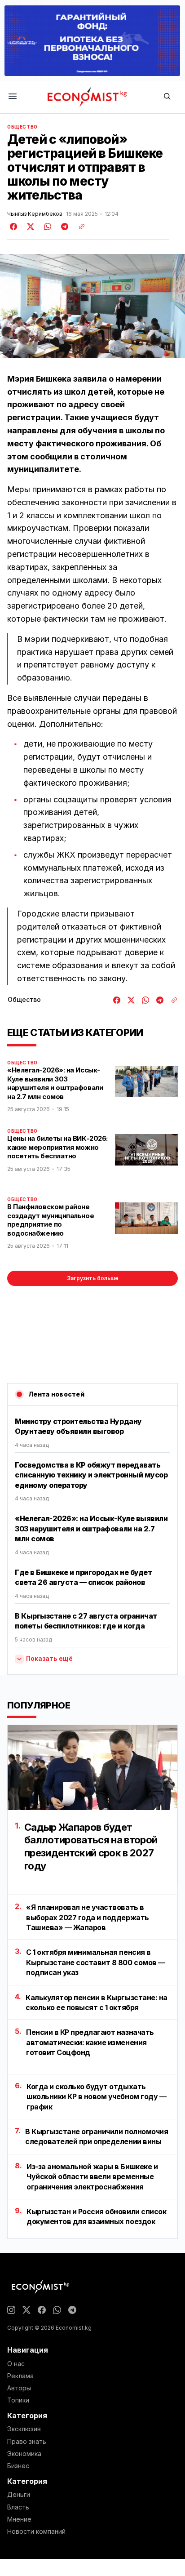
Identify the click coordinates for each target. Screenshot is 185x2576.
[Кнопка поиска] (167, 97)
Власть (18, 2507)
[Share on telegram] (63, 227)
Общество (22, 127)
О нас (16, 2364)
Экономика (24, 2454)
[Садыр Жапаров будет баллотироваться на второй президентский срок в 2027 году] (92, 1768)
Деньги (19, 2495)
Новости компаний (36, 2532)
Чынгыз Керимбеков (35, 214)
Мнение (19, 2519)
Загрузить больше (93, 1278)
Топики (18, 2400)
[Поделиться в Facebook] (14, 227)
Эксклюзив (24, 2429)
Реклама (20, 2376)
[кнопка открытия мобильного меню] (13, 97)
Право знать (27, 2442)
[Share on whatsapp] (46, 227)
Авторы (19, 2388)
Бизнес (18, 2466)
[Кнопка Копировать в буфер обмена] (79, 227)
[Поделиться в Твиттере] (29, 227)
